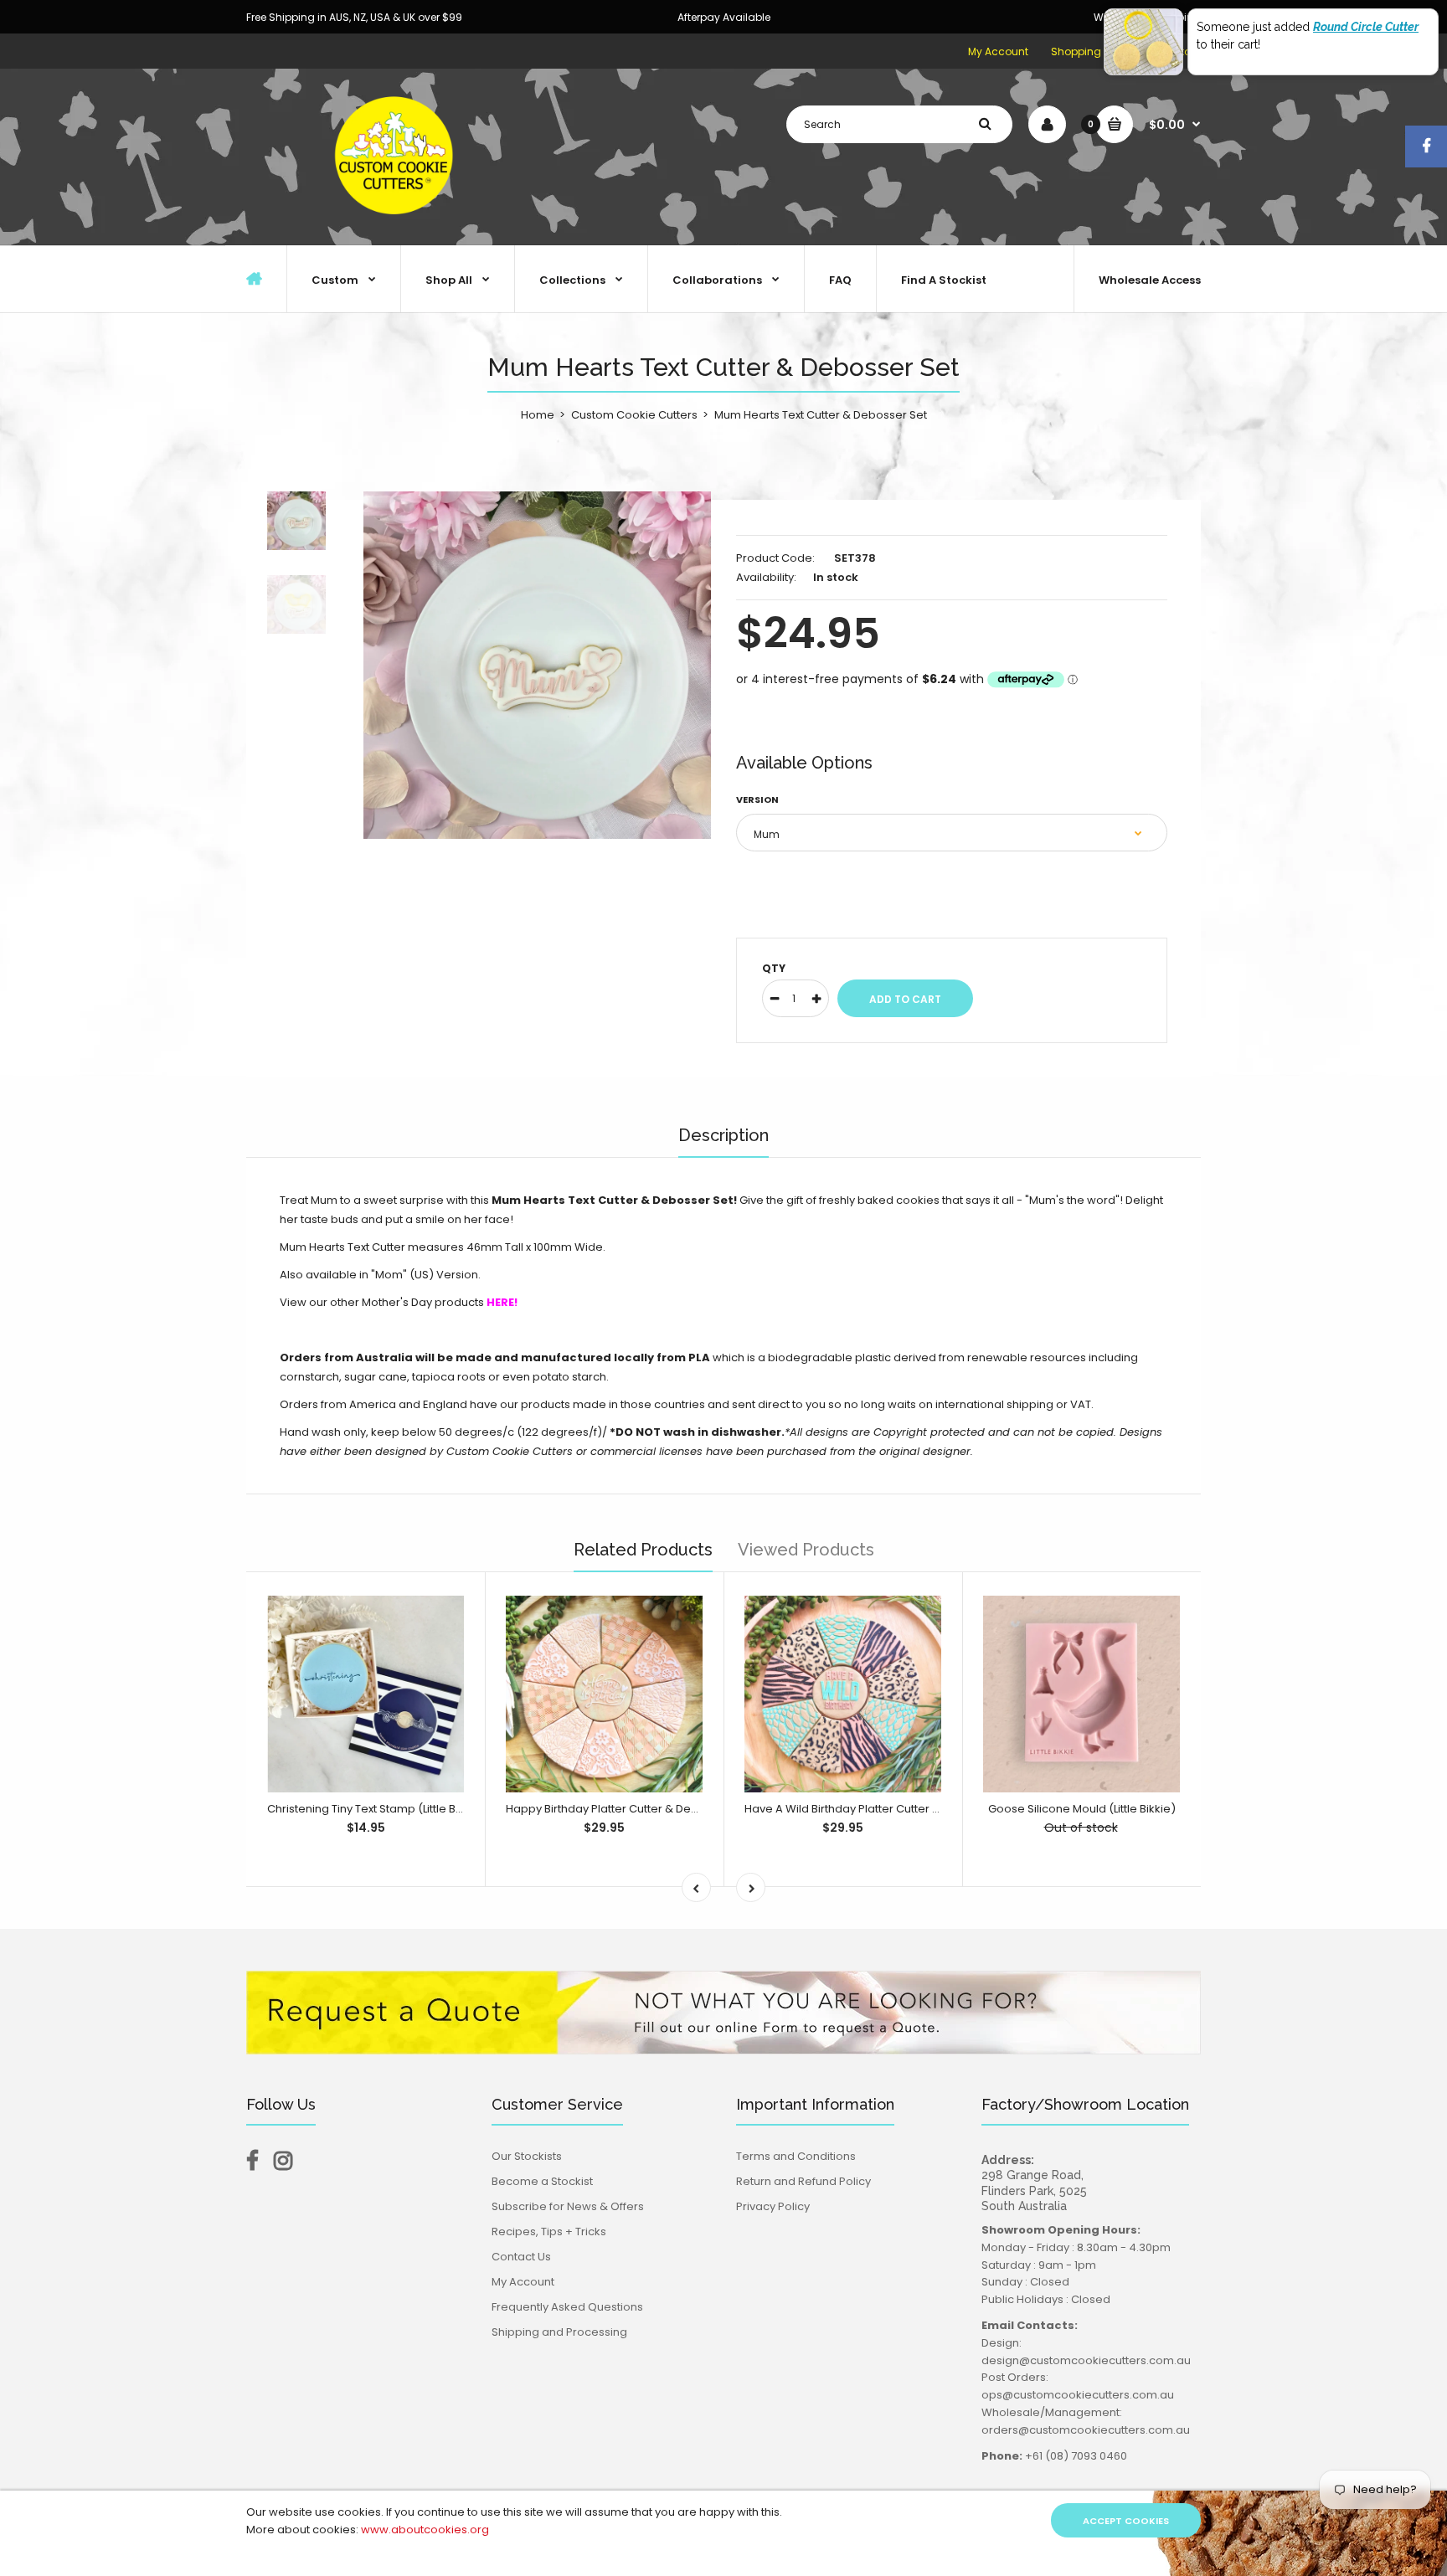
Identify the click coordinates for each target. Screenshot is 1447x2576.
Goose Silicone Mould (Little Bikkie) (1082, 1809)
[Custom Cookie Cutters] (397, 227)
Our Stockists (527, 2156)
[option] (537, 665)
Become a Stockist (542, 2181)
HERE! (502, 1302)
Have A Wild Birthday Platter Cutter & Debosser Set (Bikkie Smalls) (922, 1809)
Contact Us (521, 2257)
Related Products (643, 1550)
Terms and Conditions (796, 2156)
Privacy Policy (773, 2206)
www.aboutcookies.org (425, 2530)
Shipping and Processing (559, 2332)
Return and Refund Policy (803, 2181)
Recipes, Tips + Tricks (549, 2232)
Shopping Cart (1089, 51)
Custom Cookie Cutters (634, 415)
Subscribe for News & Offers (568, 2206)
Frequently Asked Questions (567, 2307)
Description (723, 1135)
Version (757, 800)
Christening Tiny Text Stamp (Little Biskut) (376, 1809)
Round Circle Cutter (1366, 27)
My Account (998, 51)
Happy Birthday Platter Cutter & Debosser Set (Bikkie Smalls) (669, 1809)
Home (538, 415)
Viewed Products (806, 1550)
